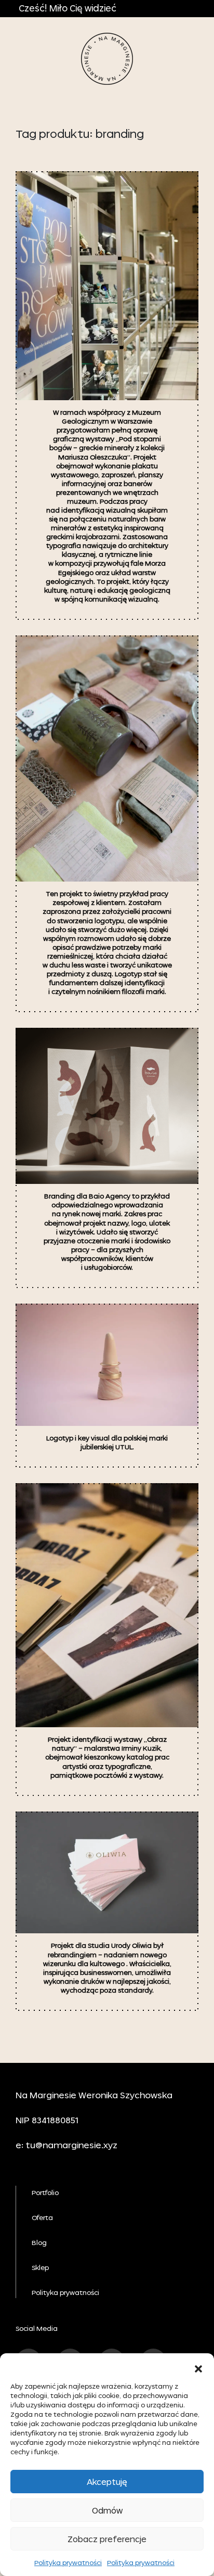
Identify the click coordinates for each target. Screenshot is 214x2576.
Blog (39, 2243)
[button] (198, 2366)
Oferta (42, 2218)
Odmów (107, 2510)
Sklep (40, 2268)
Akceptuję (107, 2482)
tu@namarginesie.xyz (71, 2145)
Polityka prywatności (68, 2563)
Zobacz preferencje (107, 2539)
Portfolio (45, 2193)
